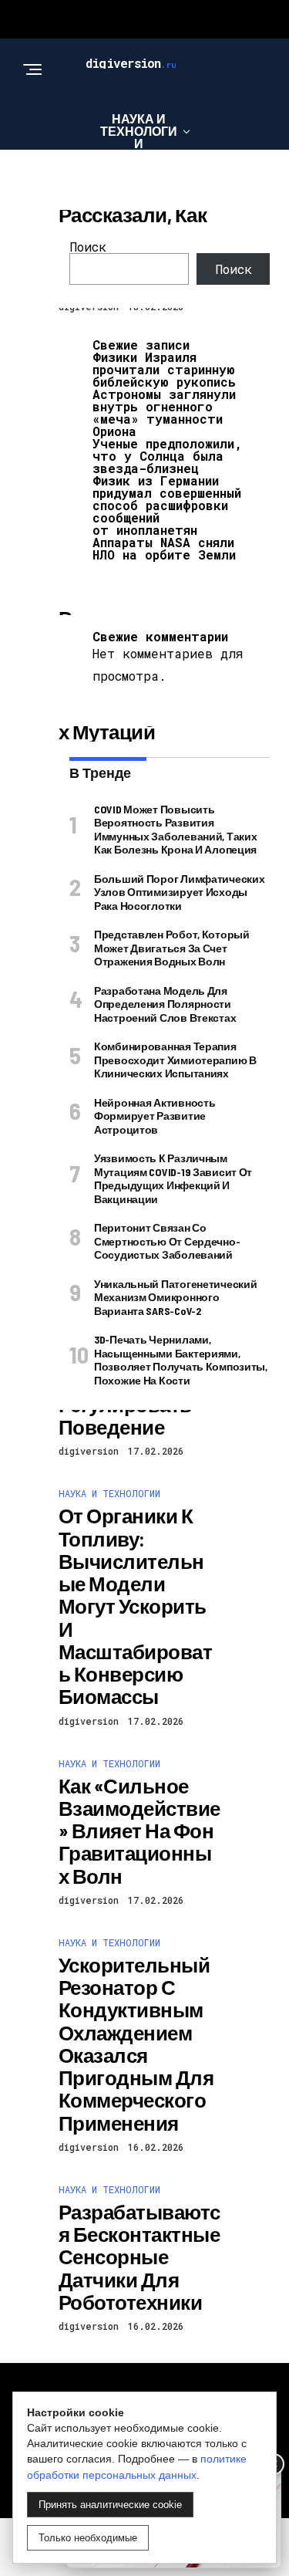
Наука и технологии (139, 131)
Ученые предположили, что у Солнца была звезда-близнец (167, 456)
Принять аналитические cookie (110, 2505)
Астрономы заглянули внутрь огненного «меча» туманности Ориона (164, 412)
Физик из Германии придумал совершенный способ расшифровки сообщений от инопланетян (167, 505)
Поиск (88, 247)
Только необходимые (88, 2538)
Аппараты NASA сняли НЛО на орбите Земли (164, 548)
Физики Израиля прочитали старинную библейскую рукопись (164, 369)
